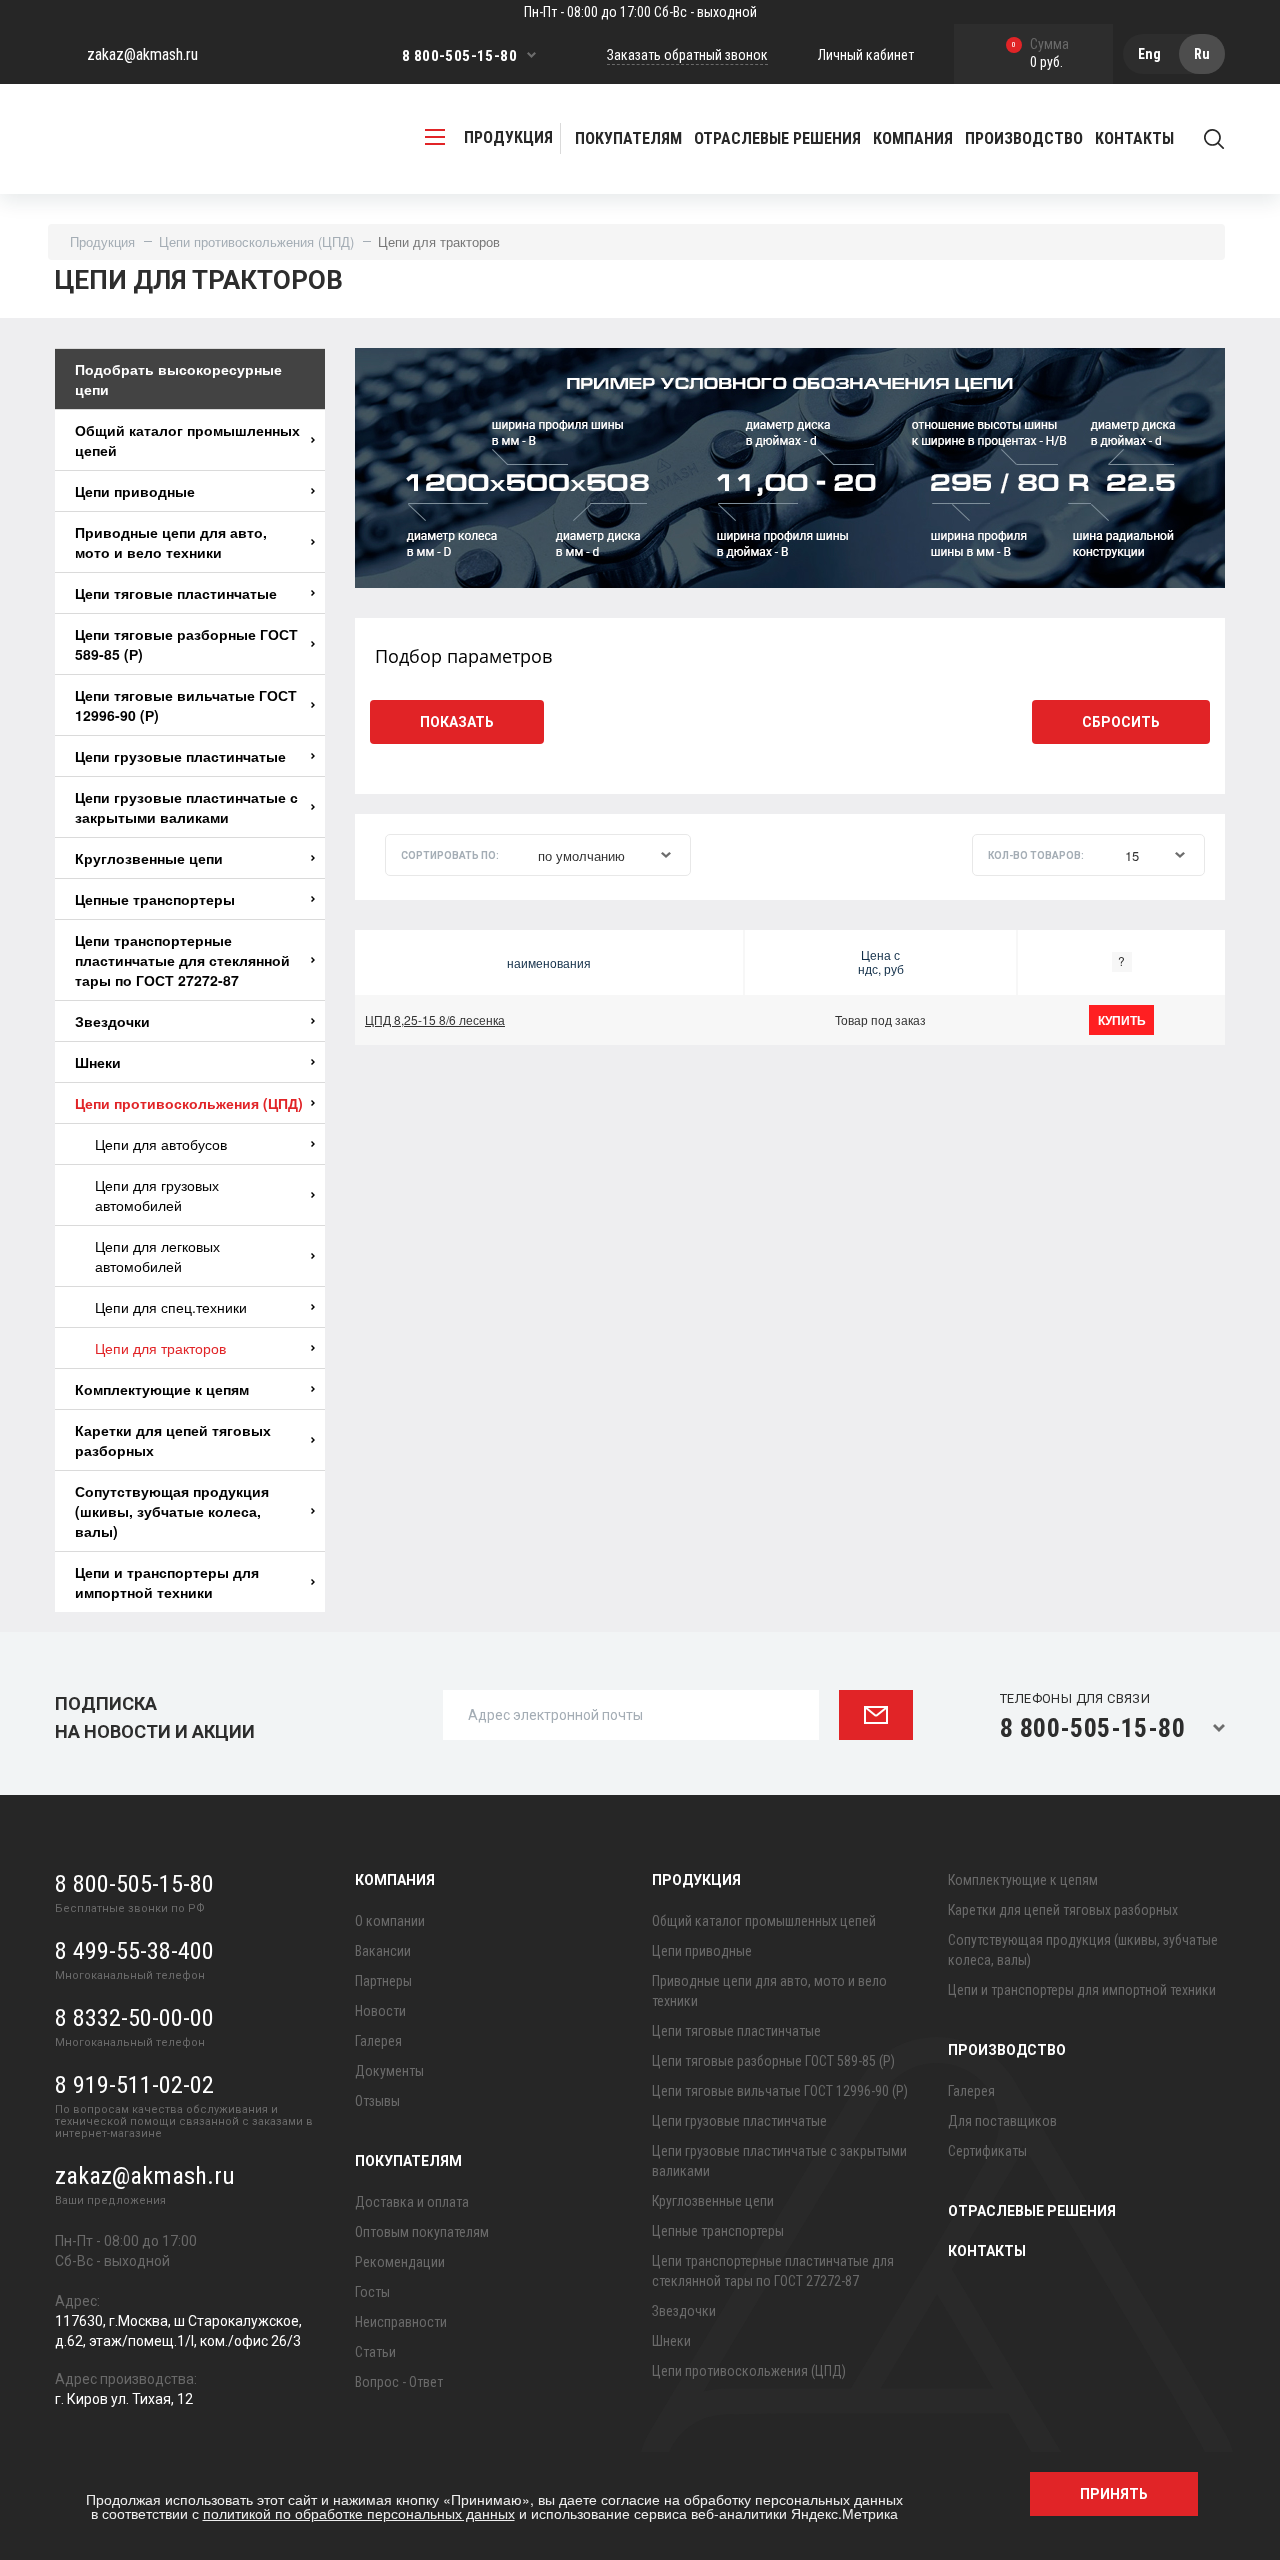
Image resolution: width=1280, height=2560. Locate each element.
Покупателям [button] (628, 138)
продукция (508, 137)
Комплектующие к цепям (162, 1389)
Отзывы (377, 2101)
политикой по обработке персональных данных (359, 2513)
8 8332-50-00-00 (134, 2018)
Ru (1202, 54)
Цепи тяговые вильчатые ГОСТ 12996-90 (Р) (186, 705)
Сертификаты (987, 2151)
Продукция (102, 241)
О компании (390, 1921)
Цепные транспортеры (155, 899)
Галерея (378, 2041)
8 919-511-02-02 (134, 2085)
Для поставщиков (1002, 2121)
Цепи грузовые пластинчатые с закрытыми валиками (186, 807)
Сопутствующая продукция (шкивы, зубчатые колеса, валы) (172, 1511)
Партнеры (383, 1981)
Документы (389, 2071)
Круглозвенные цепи (149, 858)
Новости (380, 2011)
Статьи (375, 2352)
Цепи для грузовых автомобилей (157, 1195)
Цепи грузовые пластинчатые (180, 756)
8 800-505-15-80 (459, 56)
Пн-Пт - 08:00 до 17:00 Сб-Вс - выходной (640, 12)
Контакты (1134, 138)
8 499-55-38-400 (134, 1951)
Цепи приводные (135, 491)
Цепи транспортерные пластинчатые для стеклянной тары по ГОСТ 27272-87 (182, 960)
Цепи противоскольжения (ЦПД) (256, 241)
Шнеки (98, 1062)
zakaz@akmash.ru (142, 54)
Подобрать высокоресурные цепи (178, 379)
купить (1122, 1020)
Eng (1149, 54)
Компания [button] (913, 138)
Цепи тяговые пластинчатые (176, 593)
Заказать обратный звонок (687, 55)
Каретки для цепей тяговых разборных (173, 1440)
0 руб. (1040, 54)
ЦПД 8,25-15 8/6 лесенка (435, 1019)
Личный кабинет (866, 55)
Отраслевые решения (777, 138)
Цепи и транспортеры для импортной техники (167, 1582)
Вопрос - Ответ (399, 2382)
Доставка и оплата (412, 2202)
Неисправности (401, 2322)
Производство (1007, 2050)
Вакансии (383, 1951)
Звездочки (112, 1021)
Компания (395, 1880)
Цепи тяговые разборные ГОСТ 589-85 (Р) (186, 644)
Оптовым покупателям (422, 2232)
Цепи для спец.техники (171, 1307)
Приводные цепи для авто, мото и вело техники (171, 542)
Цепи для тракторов (160, 1348)
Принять (1114, 2494)
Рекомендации (400, 2262)
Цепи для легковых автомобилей (157, 1256)
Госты (372, 2292)
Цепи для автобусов (161, 1144)
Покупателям (408, 2161)
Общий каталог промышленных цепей (187, 440)
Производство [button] (1024, 138)
